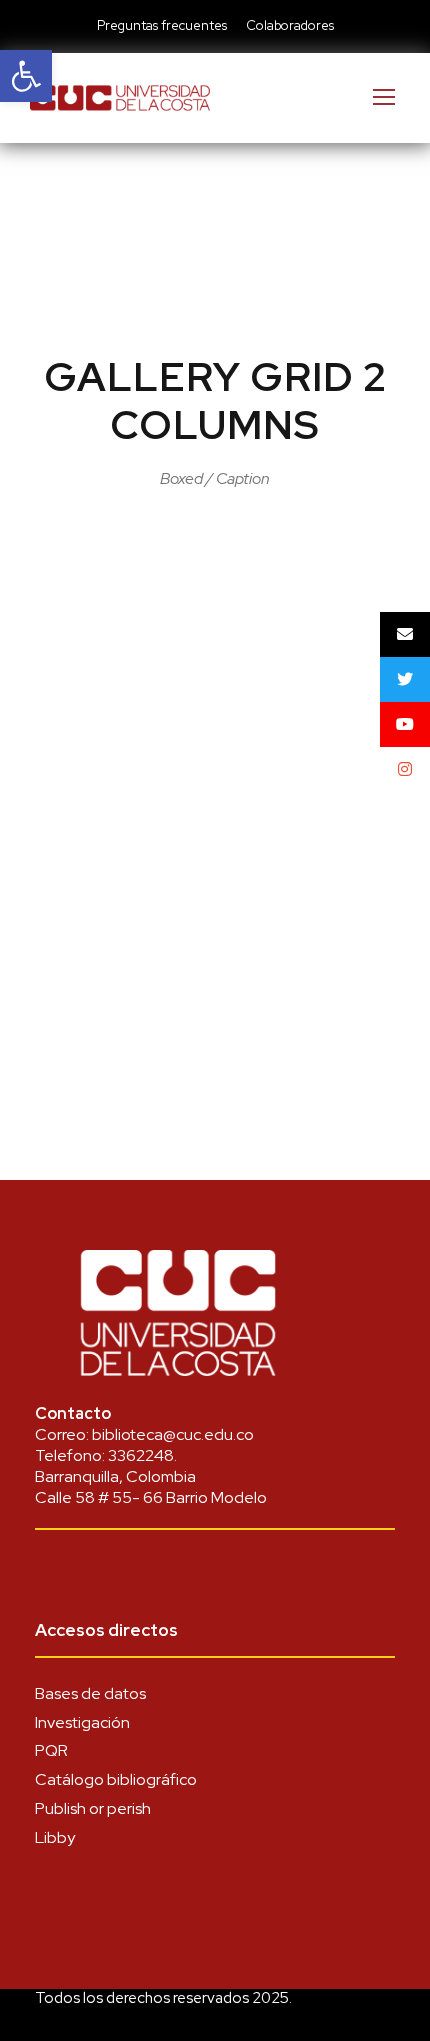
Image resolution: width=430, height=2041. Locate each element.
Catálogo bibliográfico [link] (116, 1779)
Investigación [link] (82, 1722)
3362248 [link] (141, 1455)
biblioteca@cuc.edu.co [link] (173, 1434)
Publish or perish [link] (93, 1808)
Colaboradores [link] (290, 25)
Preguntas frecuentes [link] (162, 25)
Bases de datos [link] (90, 1693)
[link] (26, 76)
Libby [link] (55, 1837)
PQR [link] (51, 1750)
